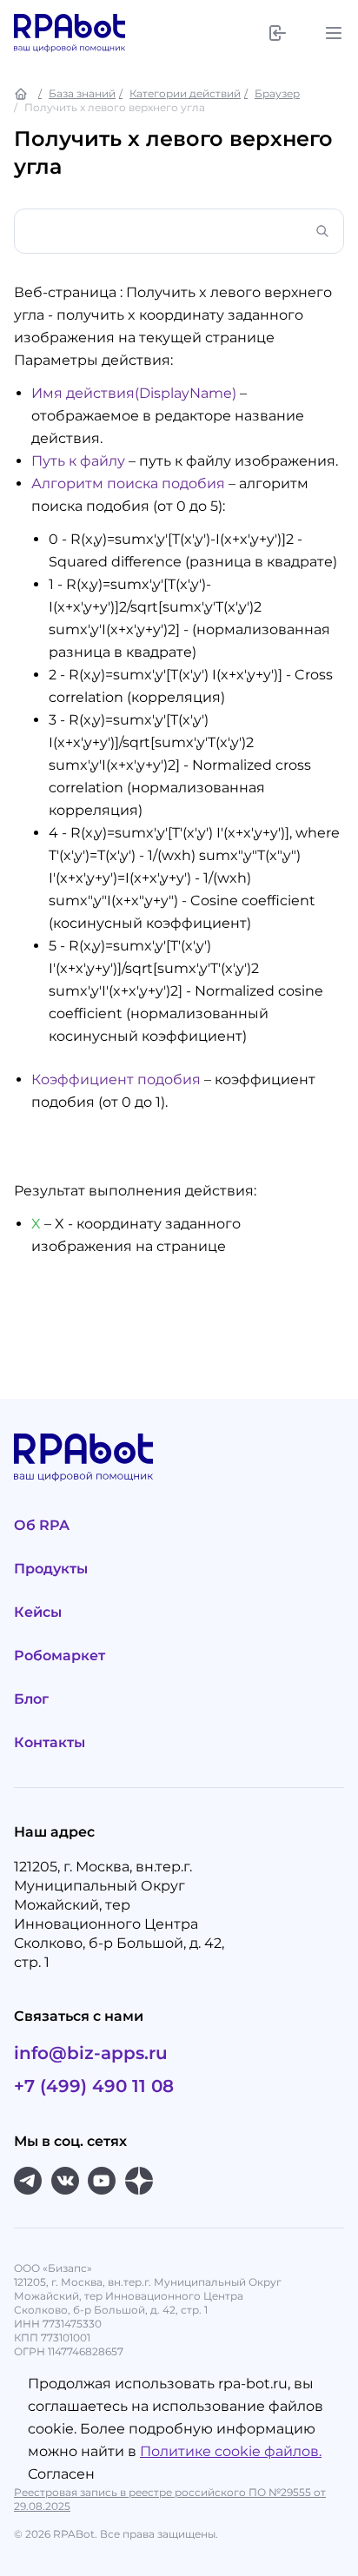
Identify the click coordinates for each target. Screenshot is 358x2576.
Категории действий (185, 93)
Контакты (50, 1742)
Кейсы (38, 1612)
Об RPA (42, 1525)
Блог (31, 1699)
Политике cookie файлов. (231, 2451)
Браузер (277, 93)
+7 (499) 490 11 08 (94, 2086)
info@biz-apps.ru (91, 2053)
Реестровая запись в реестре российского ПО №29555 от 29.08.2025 (170, 2499)
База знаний (82, 93)
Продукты (51, 1569)
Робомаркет (60, 1656)
